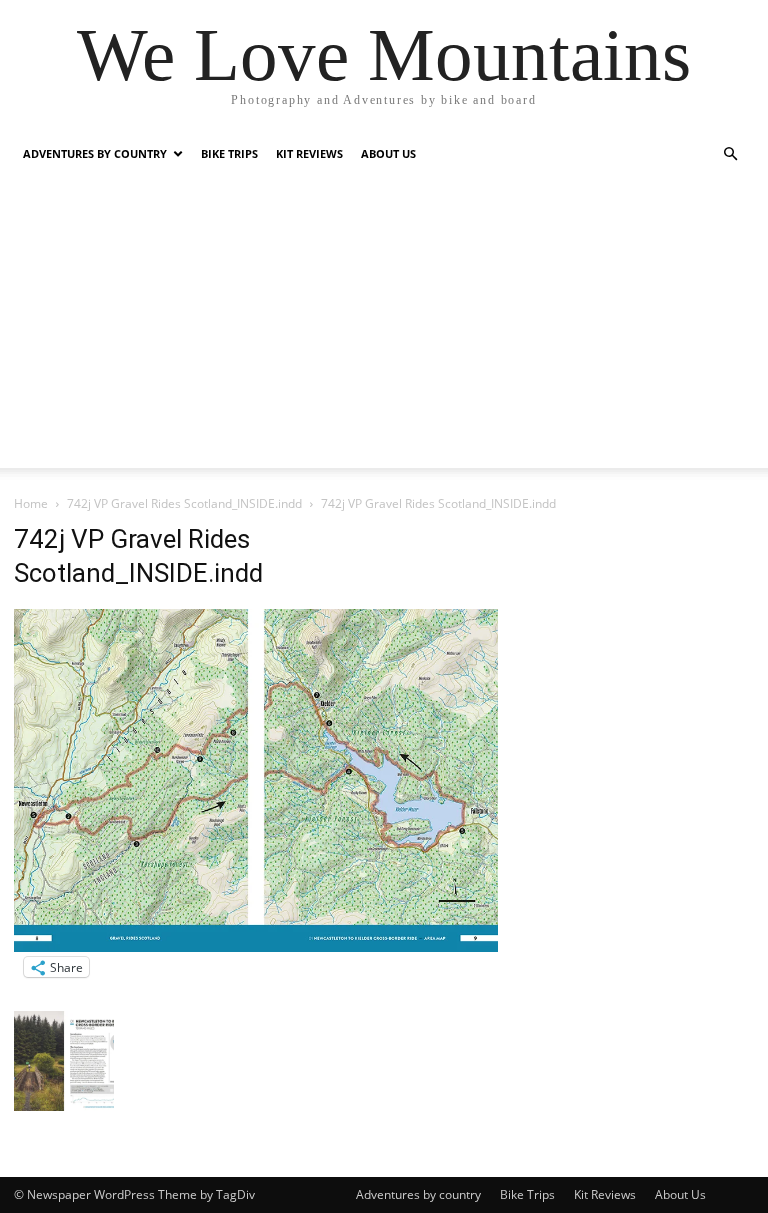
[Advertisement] (384, 328)
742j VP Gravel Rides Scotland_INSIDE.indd (184, 503)
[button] (730, 154)
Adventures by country (95, 153)
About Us (388, 153)
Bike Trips (229, 153)
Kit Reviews (309, 153)
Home (31, 503)
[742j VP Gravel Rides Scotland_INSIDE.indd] (256, 946)
